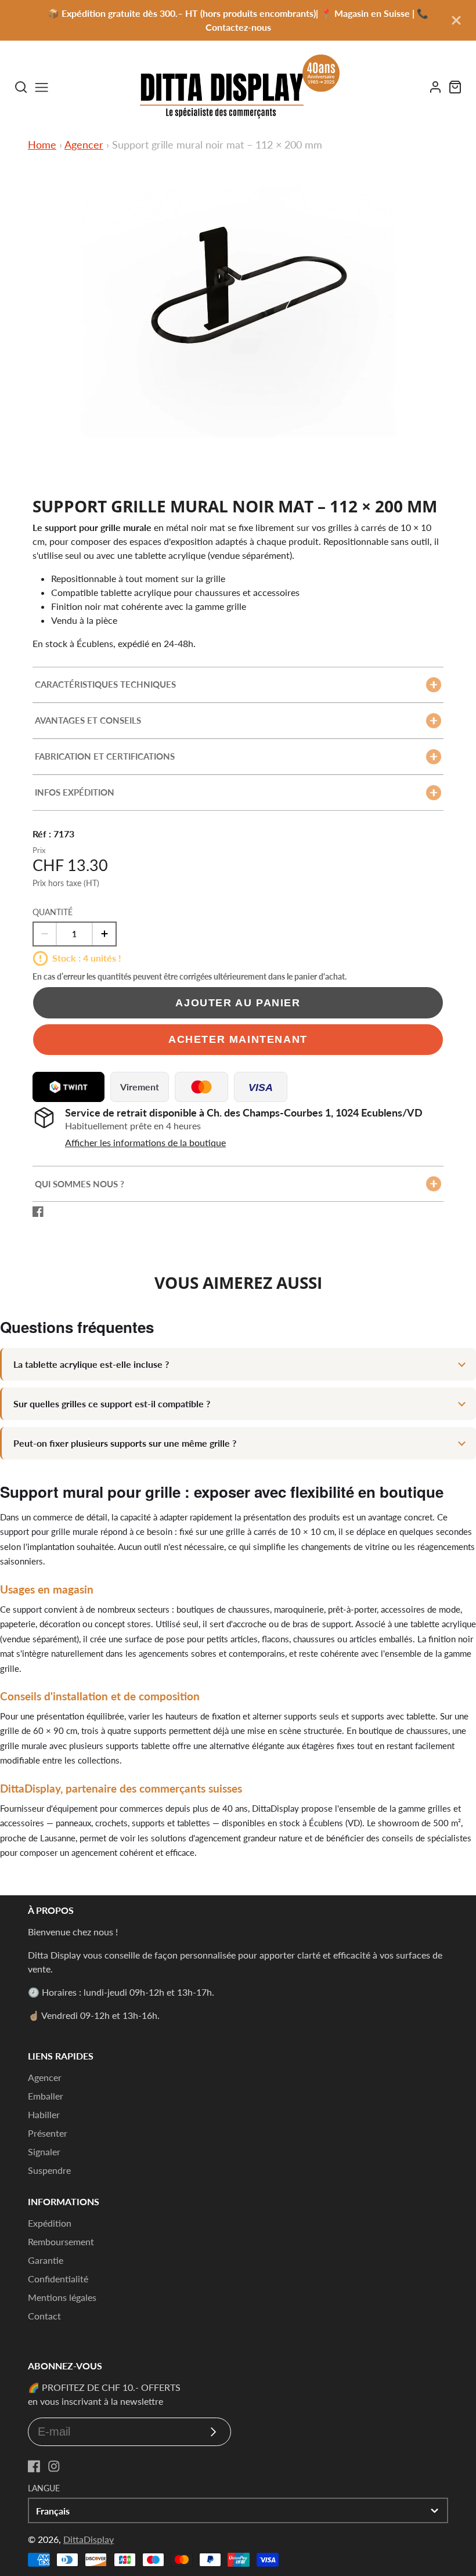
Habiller (44, 2114)
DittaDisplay (89, 2539)
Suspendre (49, 2170)
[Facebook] (34, 2466)
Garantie (46, 2260)
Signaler (44, 2152)
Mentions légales (62, 2297)
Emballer (46, 2096)
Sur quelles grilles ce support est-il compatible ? (112, 1403)
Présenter (48, 2133)
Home (42, 144)
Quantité (53, 912)
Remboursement (61, 2241)
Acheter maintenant (238, 1039)
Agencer (84, 144)
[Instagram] (54, 2466)
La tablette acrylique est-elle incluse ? (91, 1364)
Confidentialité (58, 2279)
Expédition (50, 2223)
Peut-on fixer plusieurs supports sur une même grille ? (125, 1443)
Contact (44, 2316)
